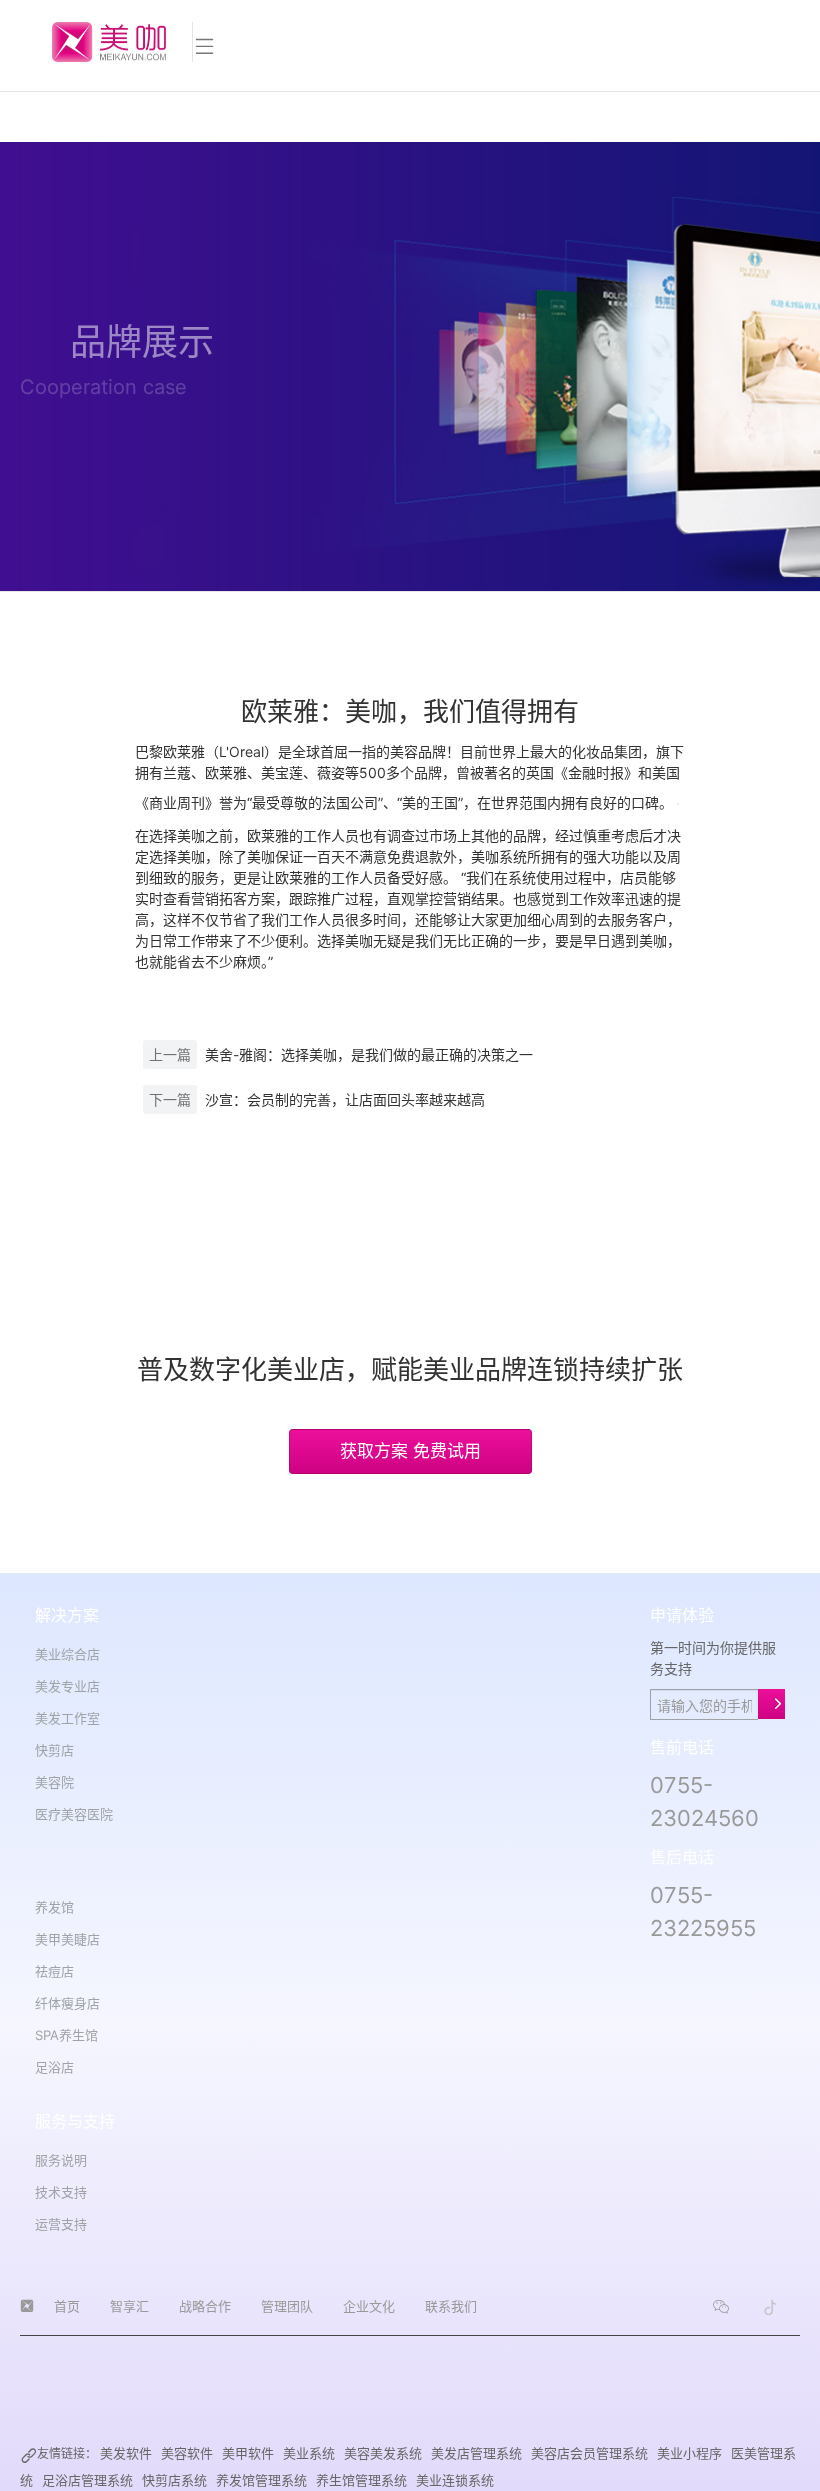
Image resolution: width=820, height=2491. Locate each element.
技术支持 (61, 2192)
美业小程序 (689, 2453)
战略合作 (205, 2306)
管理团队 (287, 2306)
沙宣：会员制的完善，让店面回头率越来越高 (345, 1099)
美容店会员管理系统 (589, 2453)
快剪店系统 (174, 2480)
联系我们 (451, 2306)
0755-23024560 (704, 1801)
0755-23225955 (703, 1911)
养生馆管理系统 (361, 2480)
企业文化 (369, 2306)
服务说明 (61, 2160)
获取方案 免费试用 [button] (410, 1451)
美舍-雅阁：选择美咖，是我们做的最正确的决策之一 (369, 1054)
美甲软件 (248, 2453)
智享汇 (129, 2306)
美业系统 (309, 2453)
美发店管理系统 (476, 2453)
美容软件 (187, 2453)
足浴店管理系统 (87, 2480)
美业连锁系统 (455, 2480)
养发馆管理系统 (261, 2480)
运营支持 (61, 2224)
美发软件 (126, 2453)
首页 (67, 2306)
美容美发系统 (383, 2453)
